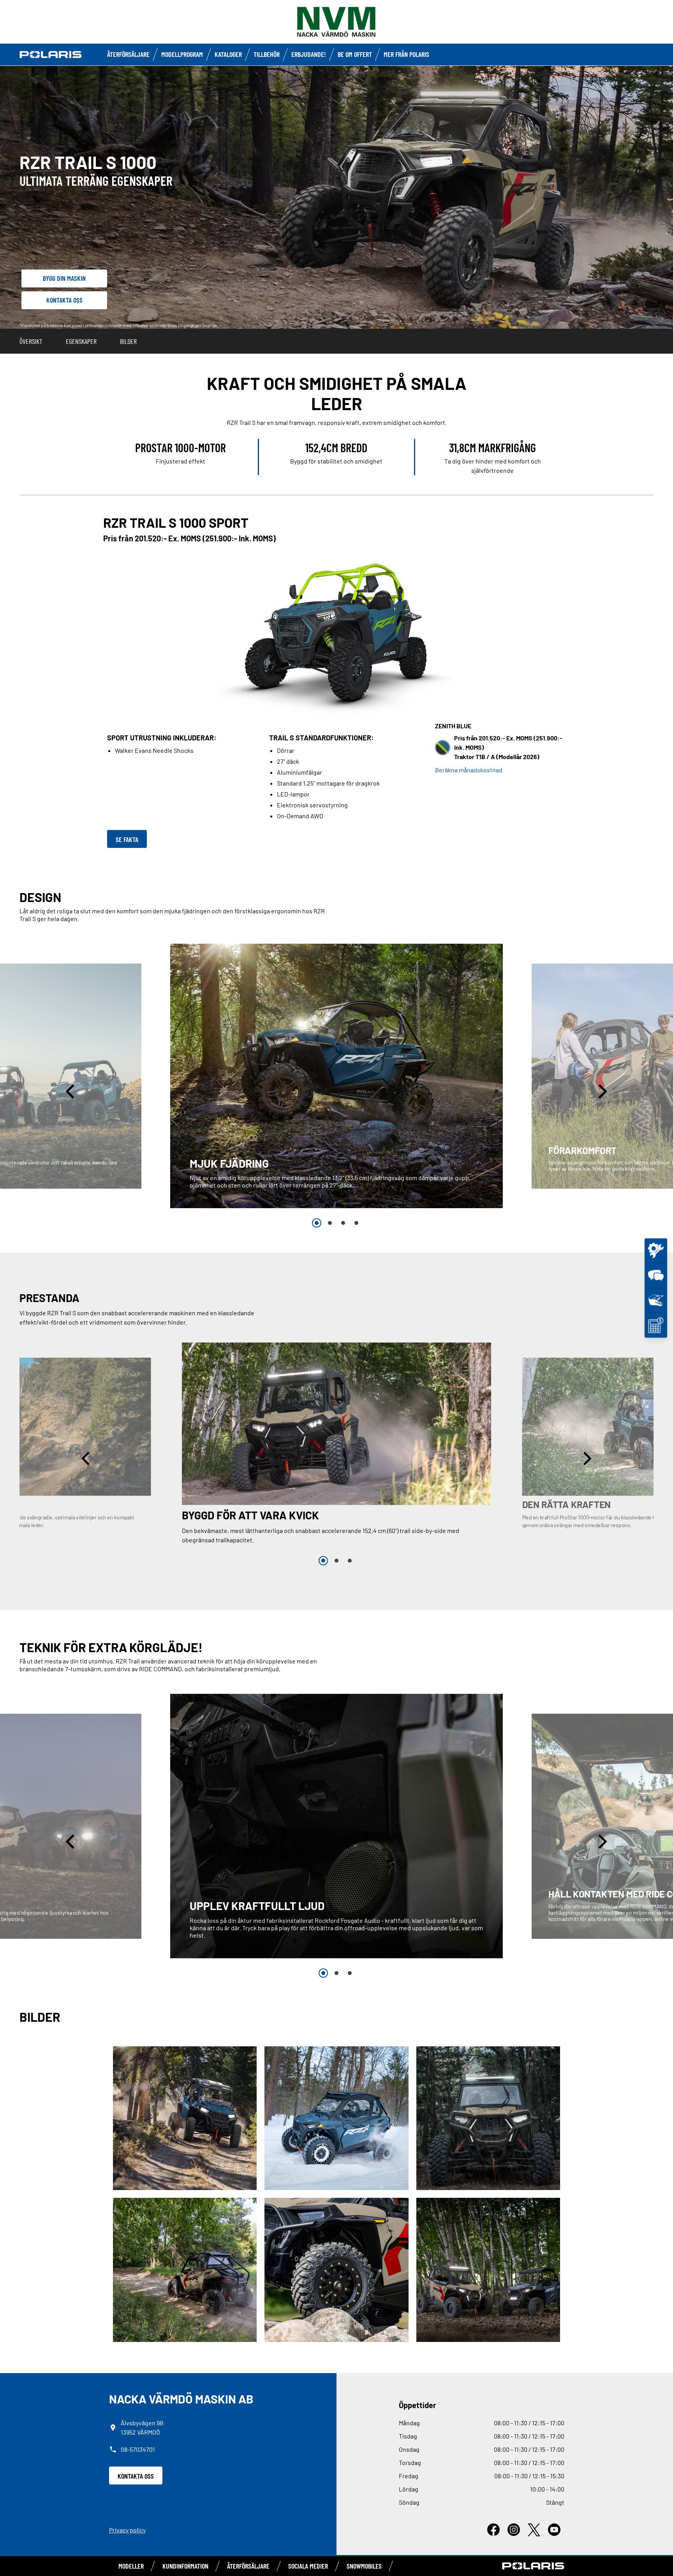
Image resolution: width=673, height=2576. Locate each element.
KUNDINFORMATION (185, 2566)
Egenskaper (81, 341)
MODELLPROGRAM (182, 54)
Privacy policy (127, 2530)
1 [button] (317, 1223)
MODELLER (131, 2566)
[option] (336, 1076)
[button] (71, 1091)
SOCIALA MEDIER (308, 2566)
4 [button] (356, 1223)
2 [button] (330, 1223)
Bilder (128, 341)
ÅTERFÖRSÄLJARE (128, 54)
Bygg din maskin (64, 278)
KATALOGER (228, 54)
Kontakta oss (64, 300)
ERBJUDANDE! (309, 54)
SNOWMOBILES (364, 2566)
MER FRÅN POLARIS (406, 54)
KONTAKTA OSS (136, 2476)
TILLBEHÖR (267, 54)
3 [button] (343, 1223)
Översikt (31, 341)
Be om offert (355, 54)
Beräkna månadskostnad (469, 770)
